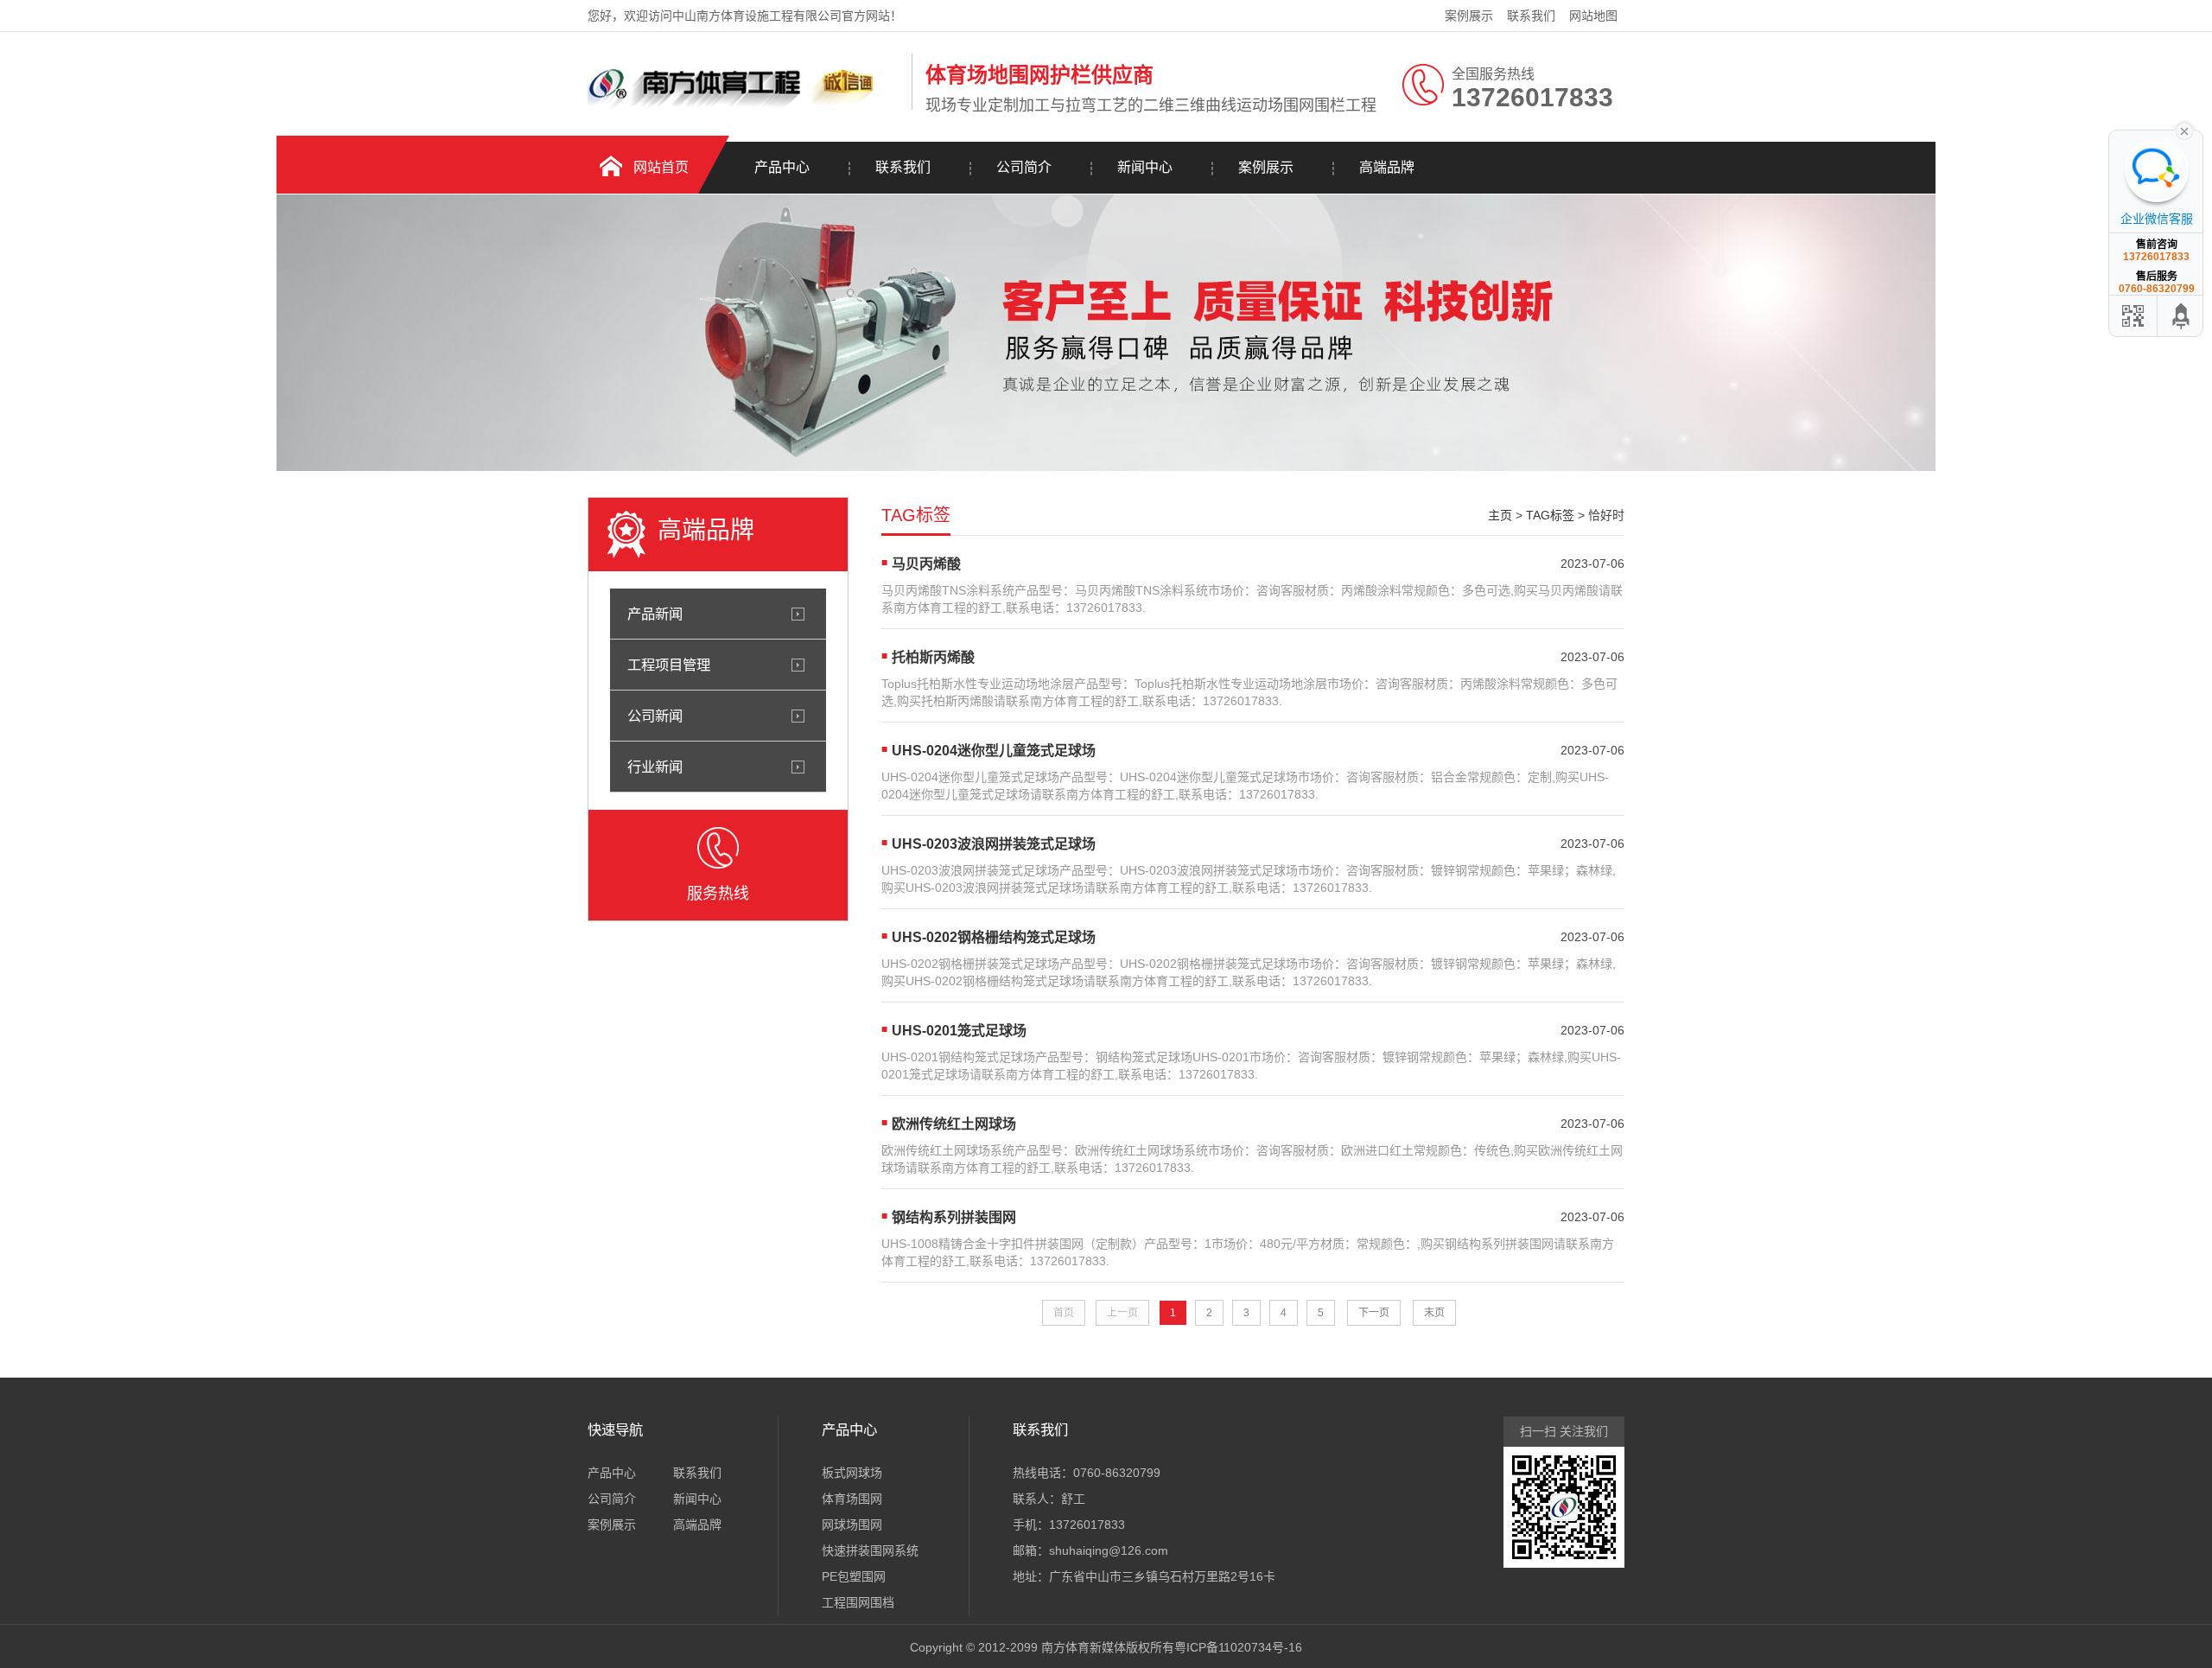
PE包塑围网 (854, 1576)
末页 (1434, 1313)
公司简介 (1024, 167)
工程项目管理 (669, 665)
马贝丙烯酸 (926, 564)
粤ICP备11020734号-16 (1238, 1647)
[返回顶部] (2182, 316)
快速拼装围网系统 (870, 1550)
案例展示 (1469, 16)
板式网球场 (852, 1473)
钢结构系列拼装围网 (954, 1217)
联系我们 (1531, 16)
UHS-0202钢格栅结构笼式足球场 (994, 937)
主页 (1500, 515)
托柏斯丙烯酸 (933, 657)
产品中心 (782, 167)
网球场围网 (852, 1525)
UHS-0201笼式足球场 (959, 1031)
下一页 (1374, 1313)
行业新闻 (655, 767)
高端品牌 (1387, 167)
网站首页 (661, 167)
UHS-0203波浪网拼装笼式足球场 (994, 844)
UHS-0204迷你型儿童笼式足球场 (994, 751)
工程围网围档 (858, 1602)
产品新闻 (655, 614)
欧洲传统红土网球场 (954, 1124)
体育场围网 (852, 1499)
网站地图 (1593, 16)
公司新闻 (655, 716)
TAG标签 (1550, 515)
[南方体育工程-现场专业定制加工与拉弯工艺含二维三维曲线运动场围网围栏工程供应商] (745, 106)
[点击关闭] (2184, 130)
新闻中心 (1145, 167)
